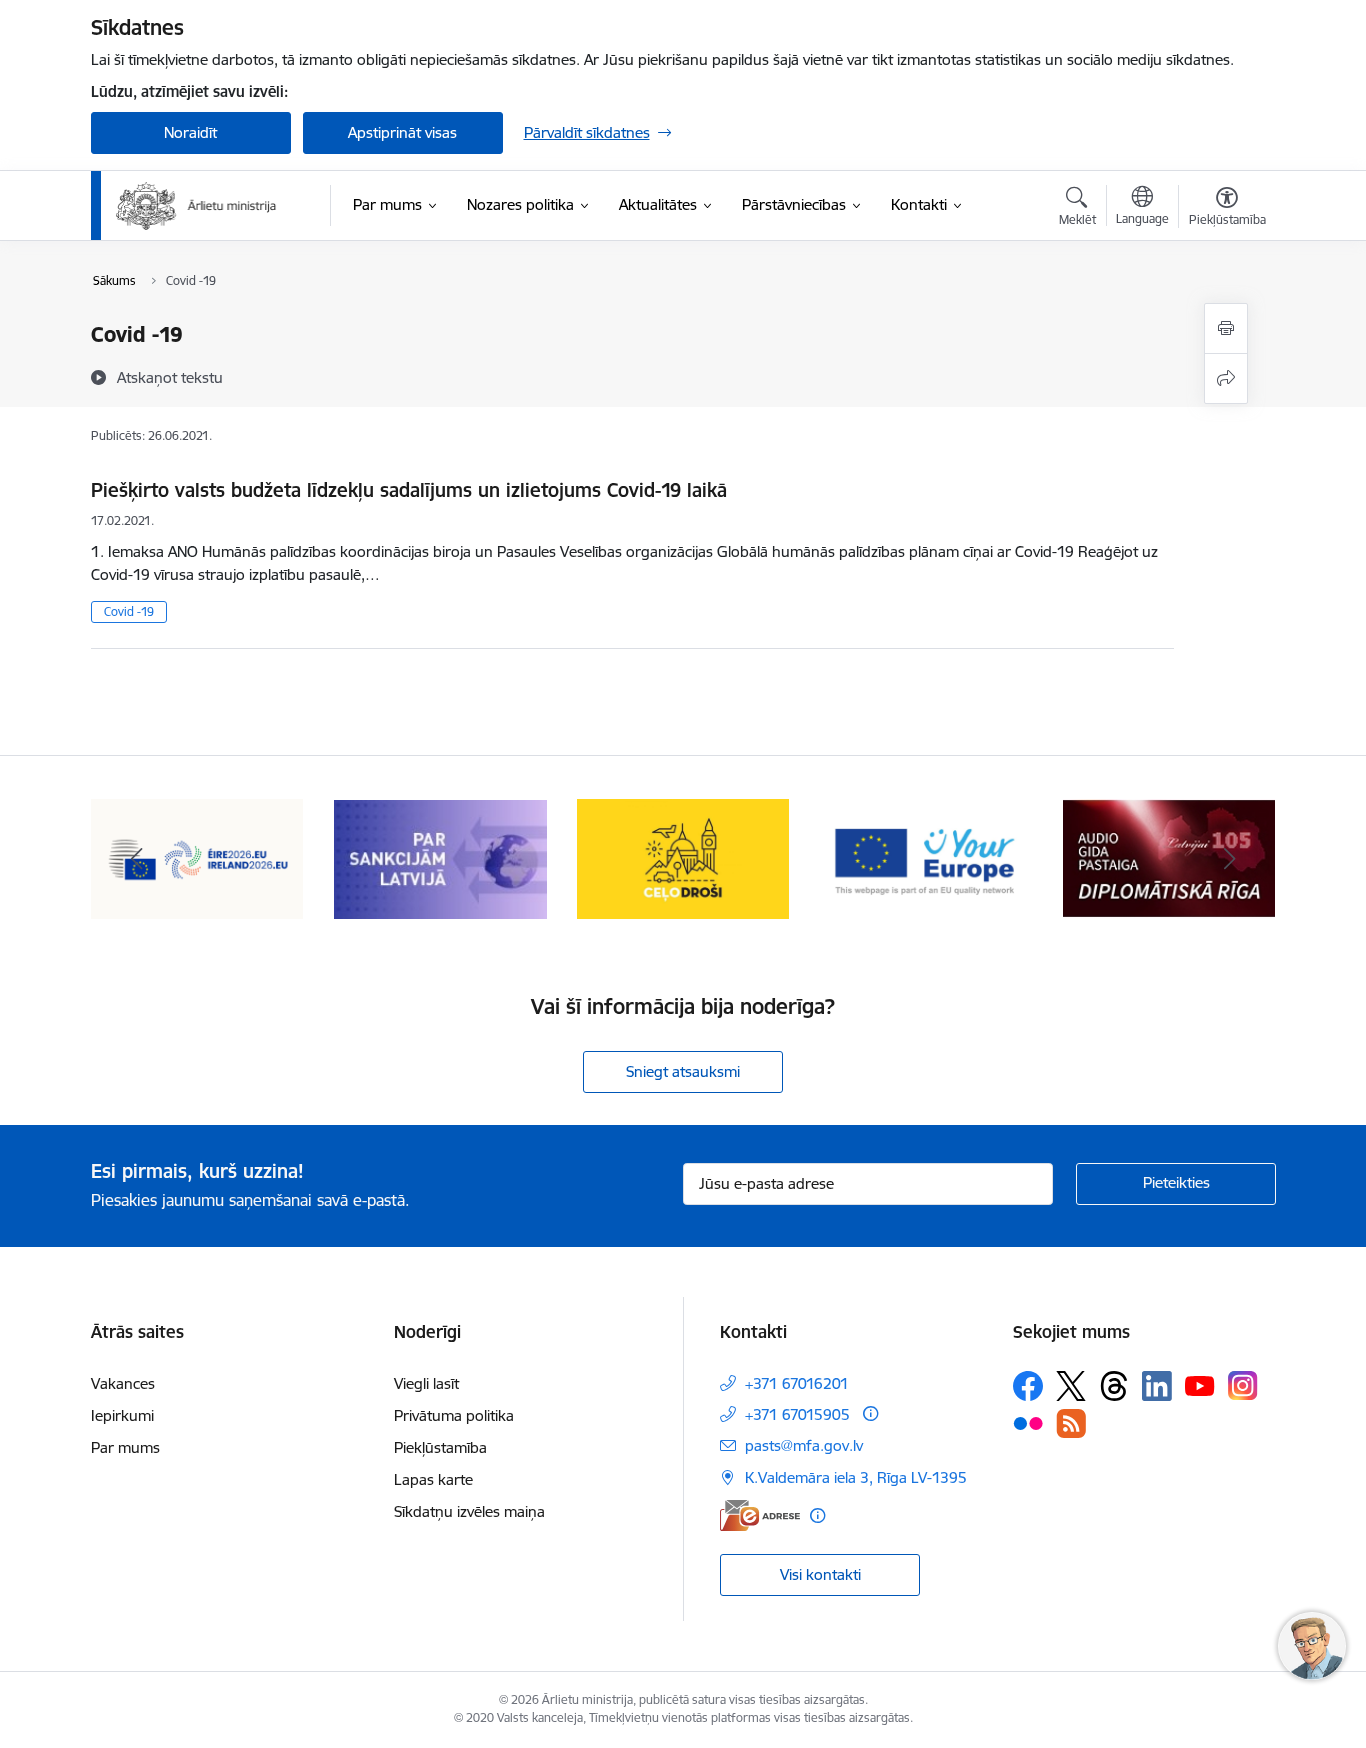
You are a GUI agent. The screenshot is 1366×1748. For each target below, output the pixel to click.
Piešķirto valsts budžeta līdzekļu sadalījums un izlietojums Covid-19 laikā (409, 490)
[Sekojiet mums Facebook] (1028, 1386)
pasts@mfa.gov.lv (804, 1445)
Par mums (125, 1447)
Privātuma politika (454, 1415)
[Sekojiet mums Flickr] (1028, 1422)
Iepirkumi (122, 1415)
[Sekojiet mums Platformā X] (1071, 1386)
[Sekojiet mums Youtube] (1200, 1385)
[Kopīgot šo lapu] (1226, 378)
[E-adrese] (760, 1515)
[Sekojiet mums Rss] (1071, 1423)
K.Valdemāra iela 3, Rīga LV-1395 (856, 1477)
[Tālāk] (1230, 859)
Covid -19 (129, 611)
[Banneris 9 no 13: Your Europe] (926, 857)
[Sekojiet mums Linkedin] (1157, 1386)
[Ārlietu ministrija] (197, 206)
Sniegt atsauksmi (683, 1071)
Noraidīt (190, 132)
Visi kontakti (820, 1574)
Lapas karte (433, 1479)
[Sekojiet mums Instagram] (1243, 1385)
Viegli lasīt (426, 1383)
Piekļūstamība (440, 1447)
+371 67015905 (797, 1414)
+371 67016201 (797, 1383)
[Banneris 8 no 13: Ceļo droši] (683, 857)
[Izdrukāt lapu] (1226, 328)
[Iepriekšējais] (137, 859)
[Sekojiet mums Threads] (1114, 1386)
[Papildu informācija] (870, 1413)
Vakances (123, 1383)
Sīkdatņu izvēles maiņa (469, 1511)
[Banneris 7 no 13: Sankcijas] (440, 857)
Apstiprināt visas (402, 132)
